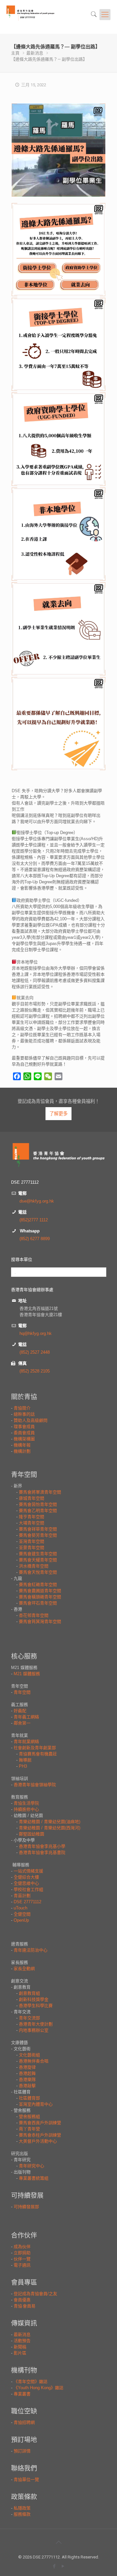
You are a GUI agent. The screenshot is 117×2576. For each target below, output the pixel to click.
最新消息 (35, 53)
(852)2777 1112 (34, 1220)
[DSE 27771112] (38, 17)
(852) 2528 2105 (35, 1371)
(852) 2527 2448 (35, 1352)
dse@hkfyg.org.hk (37, 1201)
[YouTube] (63, 2566)
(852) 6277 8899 (35, 1239)
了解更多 (58, 1114)
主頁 (15, 53)
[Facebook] (54, 2566)
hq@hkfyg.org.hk (36, 1333)
